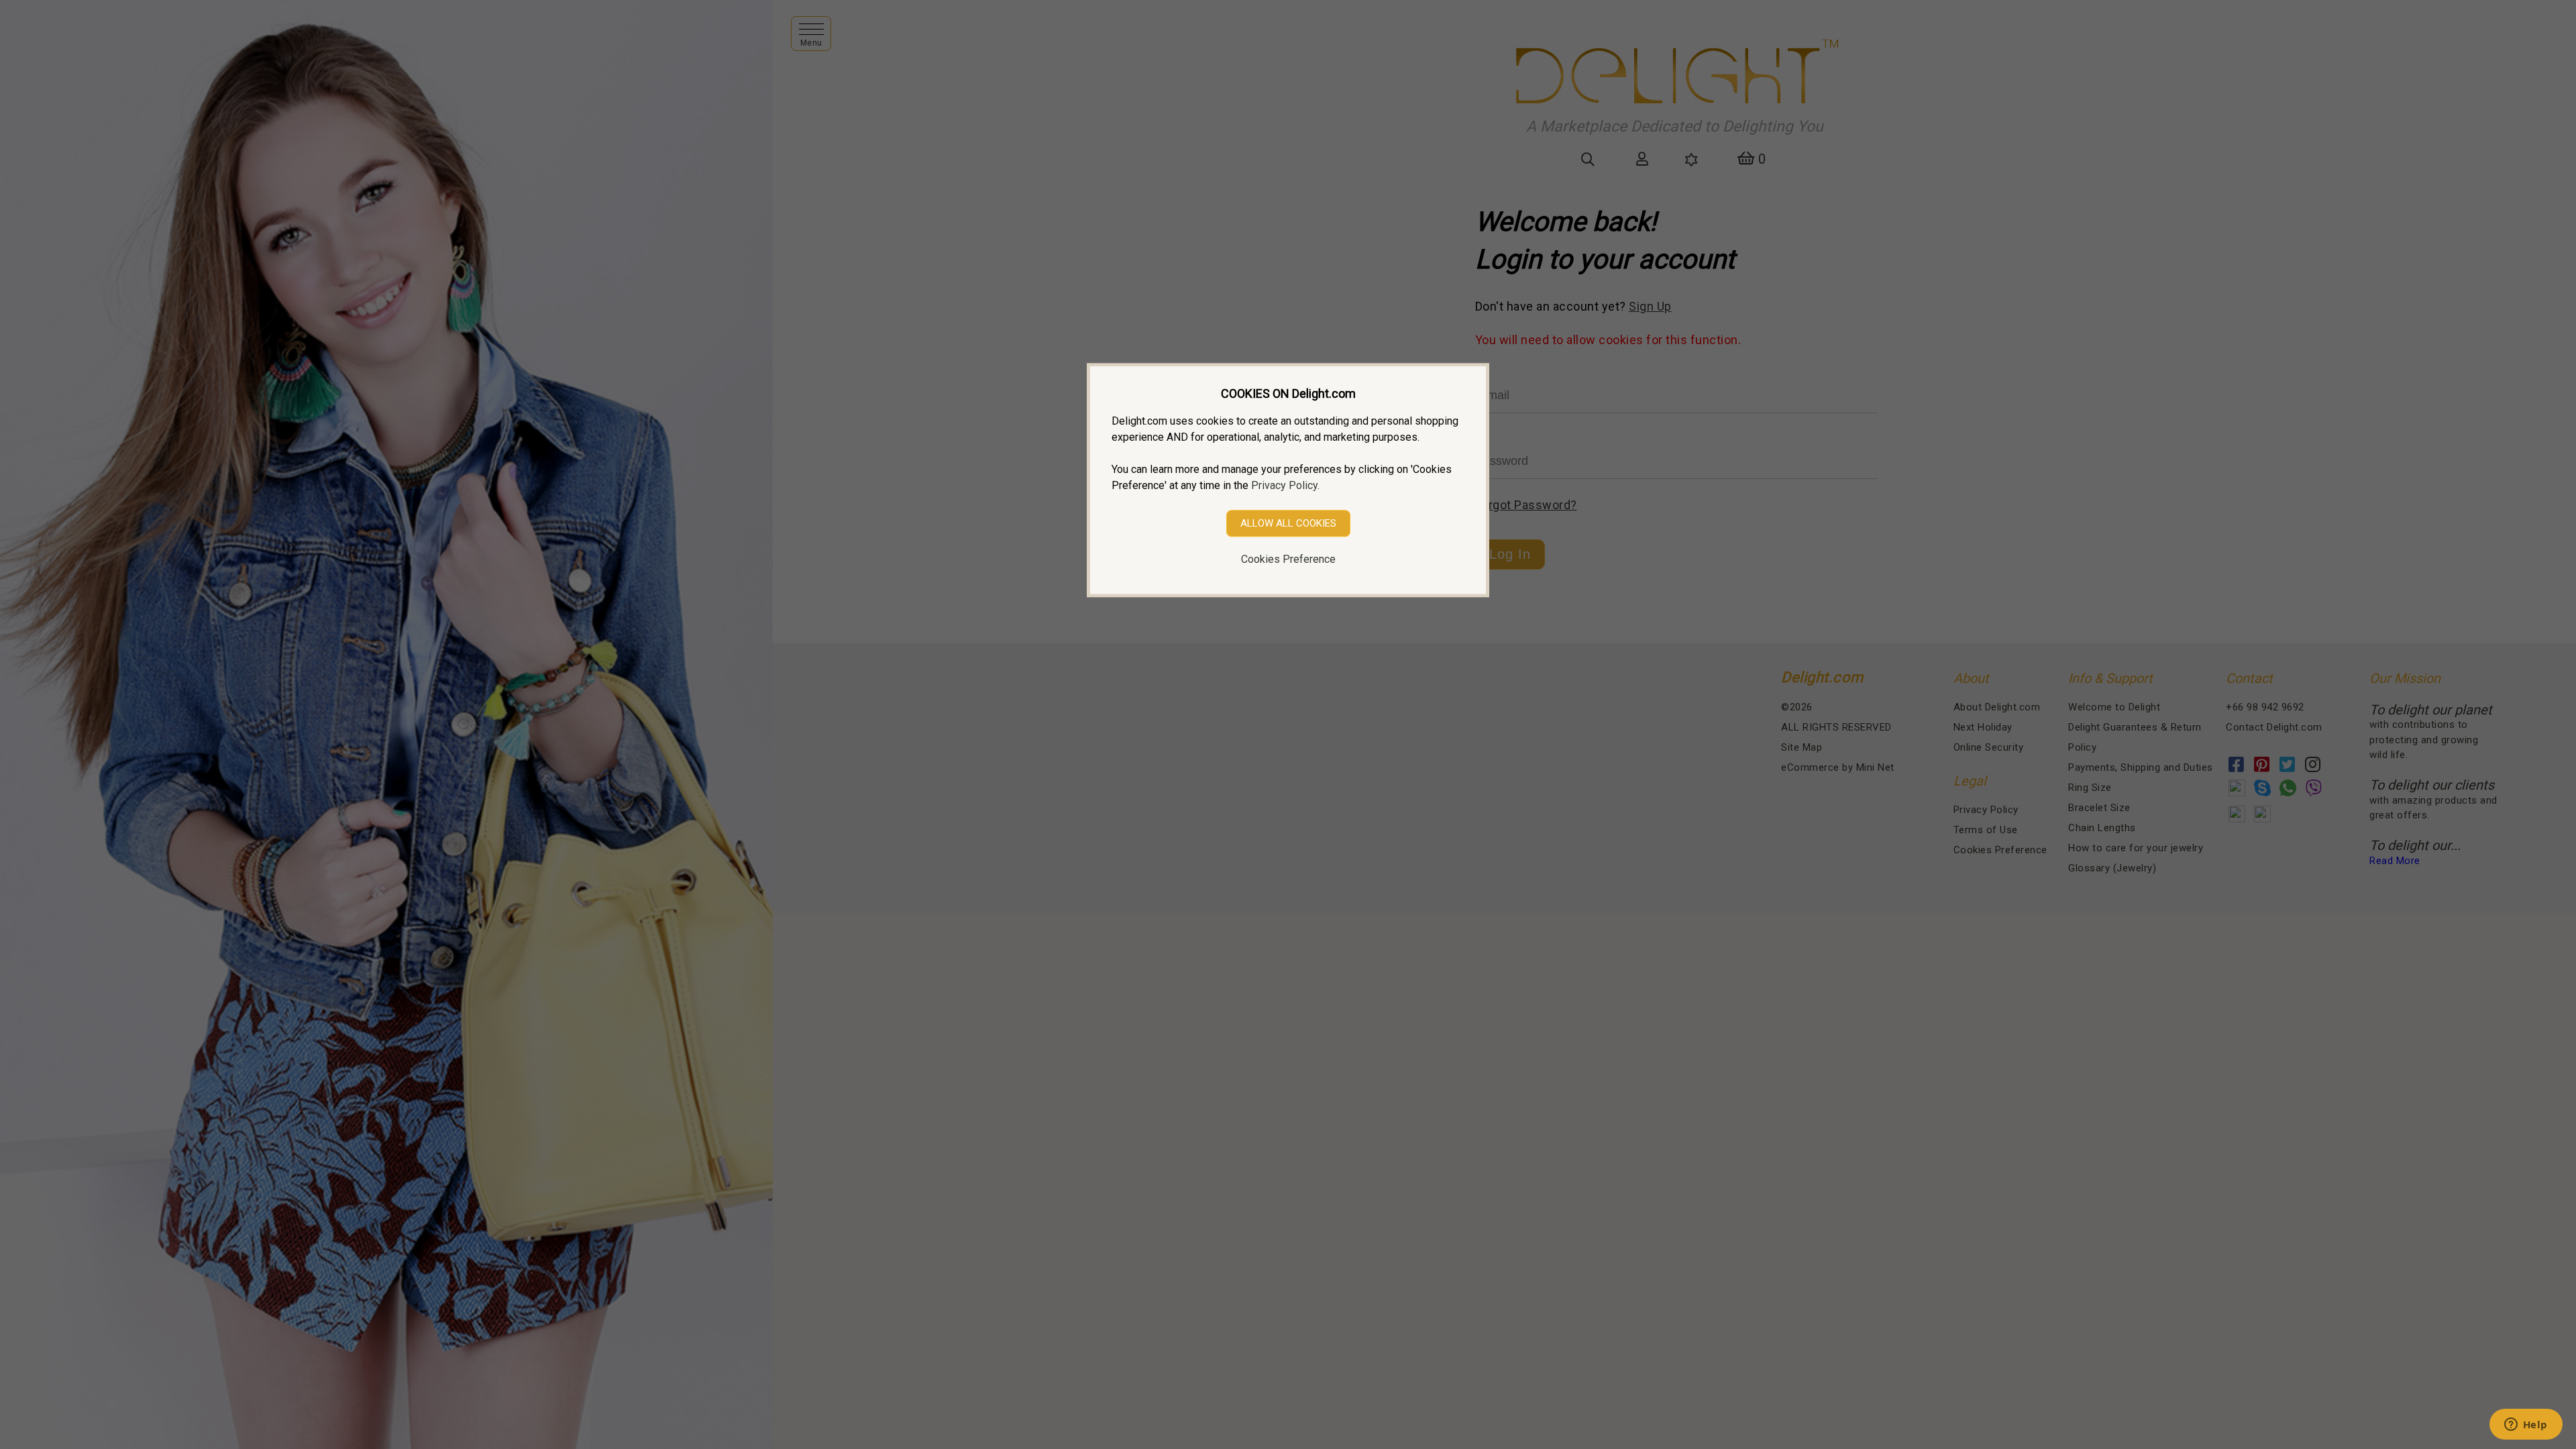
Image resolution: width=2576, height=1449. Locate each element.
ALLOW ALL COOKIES (1288, 523)
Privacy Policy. (1285, 485)
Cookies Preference (1288, 559)
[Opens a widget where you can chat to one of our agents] (2526, 1426)
